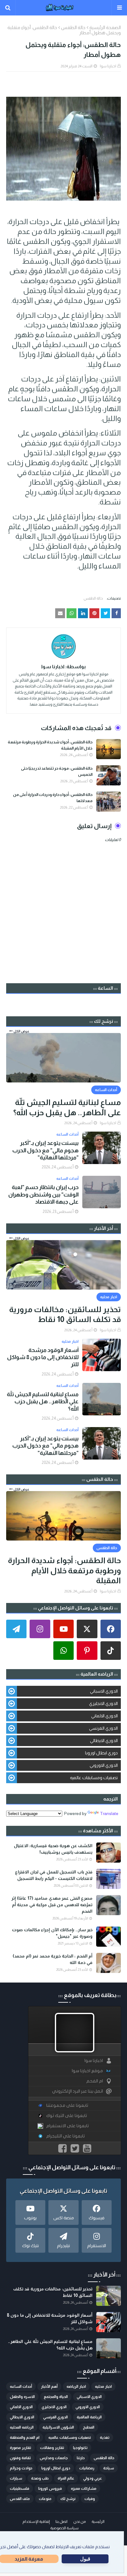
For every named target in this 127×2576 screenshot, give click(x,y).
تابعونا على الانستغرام (68, 2126)
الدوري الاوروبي (104, 1765)
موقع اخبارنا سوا (87, 2071)
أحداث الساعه (21, 2387)
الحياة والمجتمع (56, 2397)
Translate (109, 1813)
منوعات (45, 2499)
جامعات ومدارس (54, 2458)
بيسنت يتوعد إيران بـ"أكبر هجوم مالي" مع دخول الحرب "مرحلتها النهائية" (45, 1150)
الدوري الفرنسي (103, 1728)
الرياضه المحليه (22, 2427)
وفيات (90, 2499)
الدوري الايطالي (104, 1741)
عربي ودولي (93, 2478)
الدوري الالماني (104, 1716)
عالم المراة (66, 2478)
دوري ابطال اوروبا (101, 1753)
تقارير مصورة (20, 2448)
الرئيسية (98, 2522)
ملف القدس (20, 2499)
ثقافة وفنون (20, 2458)
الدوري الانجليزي (103, 1703)
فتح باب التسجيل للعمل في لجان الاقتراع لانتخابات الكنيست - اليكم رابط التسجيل (54, 1875)
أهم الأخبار (49, 2387)
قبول (85, 2559)
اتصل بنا (61, 2522)
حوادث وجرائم (21, 2468)
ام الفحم (95, 2081)
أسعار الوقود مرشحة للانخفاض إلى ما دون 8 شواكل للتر (43, 1357)
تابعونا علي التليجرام (66, 2136)
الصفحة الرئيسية (105, 27)
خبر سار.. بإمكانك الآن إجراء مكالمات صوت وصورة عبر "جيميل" (52, 1933)
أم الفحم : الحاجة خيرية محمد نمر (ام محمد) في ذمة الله (53, 1959)
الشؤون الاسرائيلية (58, 2427)
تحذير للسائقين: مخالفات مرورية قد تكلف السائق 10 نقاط (65, 1314)
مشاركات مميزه (84, 2489)
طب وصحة (40, 2478)
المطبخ (89, 2427)
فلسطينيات (20, 2489)
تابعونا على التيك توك (67, 2116)
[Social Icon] (111, 1629)
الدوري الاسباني (104, 1691)
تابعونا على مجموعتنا (67, 2105)
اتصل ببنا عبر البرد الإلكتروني (78, 2091)
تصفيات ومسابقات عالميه (94, 1778)
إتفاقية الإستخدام (36, 2522)
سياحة (109, 2468)
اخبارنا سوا (108, 66)
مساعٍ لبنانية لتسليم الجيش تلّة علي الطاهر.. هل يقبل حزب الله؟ (67, 1107)
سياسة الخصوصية (64, 2528)
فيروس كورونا (50, 2489)
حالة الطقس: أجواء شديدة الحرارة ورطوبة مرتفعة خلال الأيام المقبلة (50, 745)
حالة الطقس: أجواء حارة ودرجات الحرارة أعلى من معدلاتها (53, 798)
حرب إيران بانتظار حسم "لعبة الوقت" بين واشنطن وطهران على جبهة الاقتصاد (43, 1194)
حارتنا (81, 2458)
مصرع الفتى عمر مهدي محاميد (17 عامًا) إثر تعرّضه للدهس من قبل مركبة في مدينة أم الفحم (52, 1905)
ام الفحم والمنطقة (25, 2438)
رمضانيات (87, 2468)
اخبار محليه (103, 2387)
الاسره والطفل (22, 2397)
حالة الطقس (73, 27)
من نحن (80, 2522)
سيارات (16, 2478)
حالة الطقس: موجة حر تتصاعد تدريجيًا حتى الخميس (57, 771)
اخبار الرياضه (76, 2387)
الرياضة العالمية (89, 2417)
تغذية (105, 2438)
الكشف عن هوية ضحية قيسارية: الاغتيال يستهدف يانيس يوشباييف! (53, 1849)
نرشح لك (68, 2499)
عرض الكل (21, 1031)
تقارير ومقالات (52, 2448)
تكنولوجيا (80, 2448)
